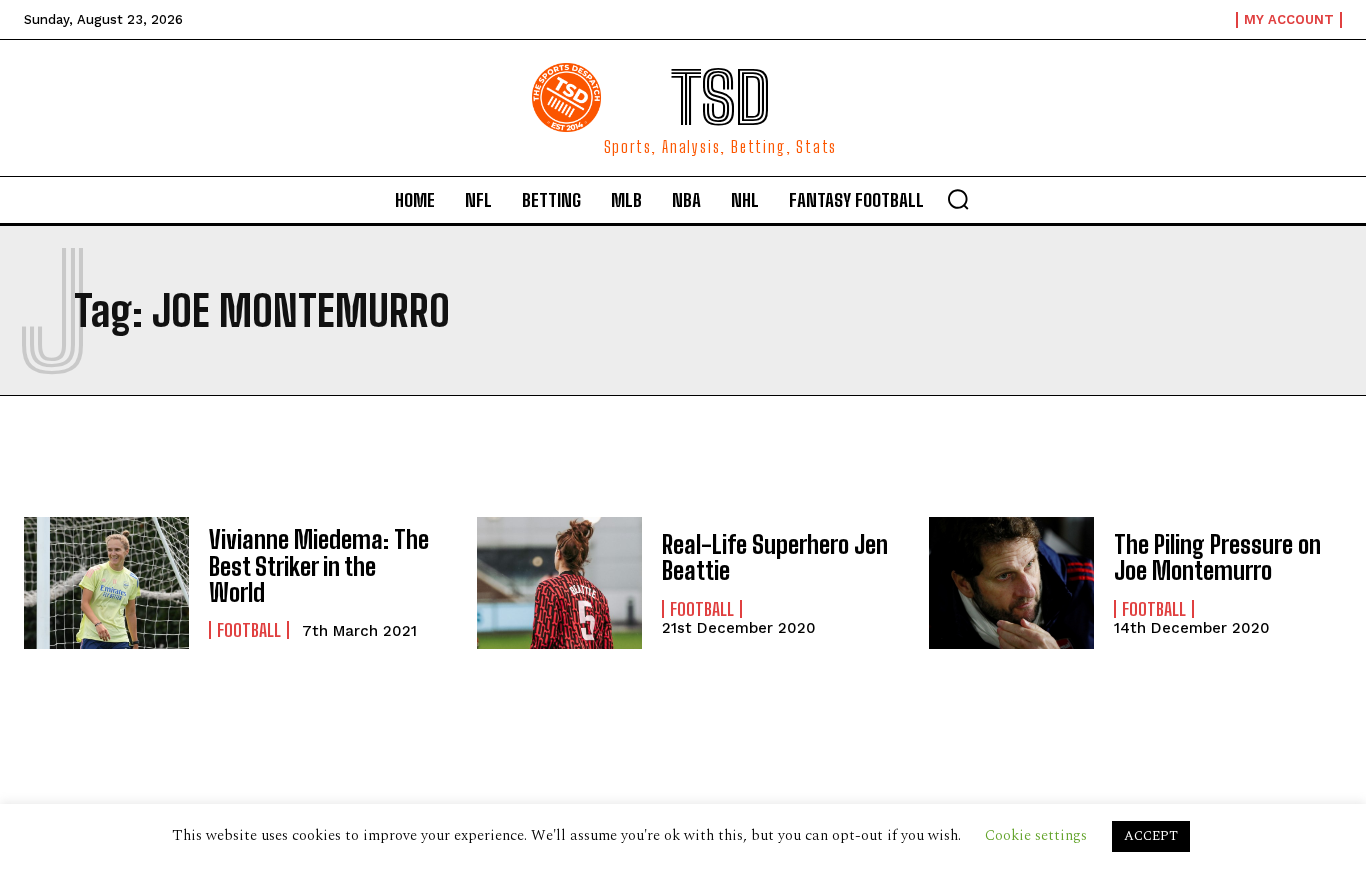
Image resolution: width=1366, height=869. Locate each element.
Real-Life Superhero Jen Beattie (775, 557)
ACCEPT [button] (1151, 836)
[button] (958, 199)
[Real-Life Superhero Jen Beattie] (559, 583)
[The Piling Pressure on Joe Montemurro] (1011, 583)
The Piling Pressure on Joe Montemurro (1217, 557)
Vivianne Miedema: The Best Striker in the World (319, 566)
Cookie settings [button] (1036, 835)
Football (249, 630)
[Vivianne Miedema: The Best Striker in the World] (106, 583)
